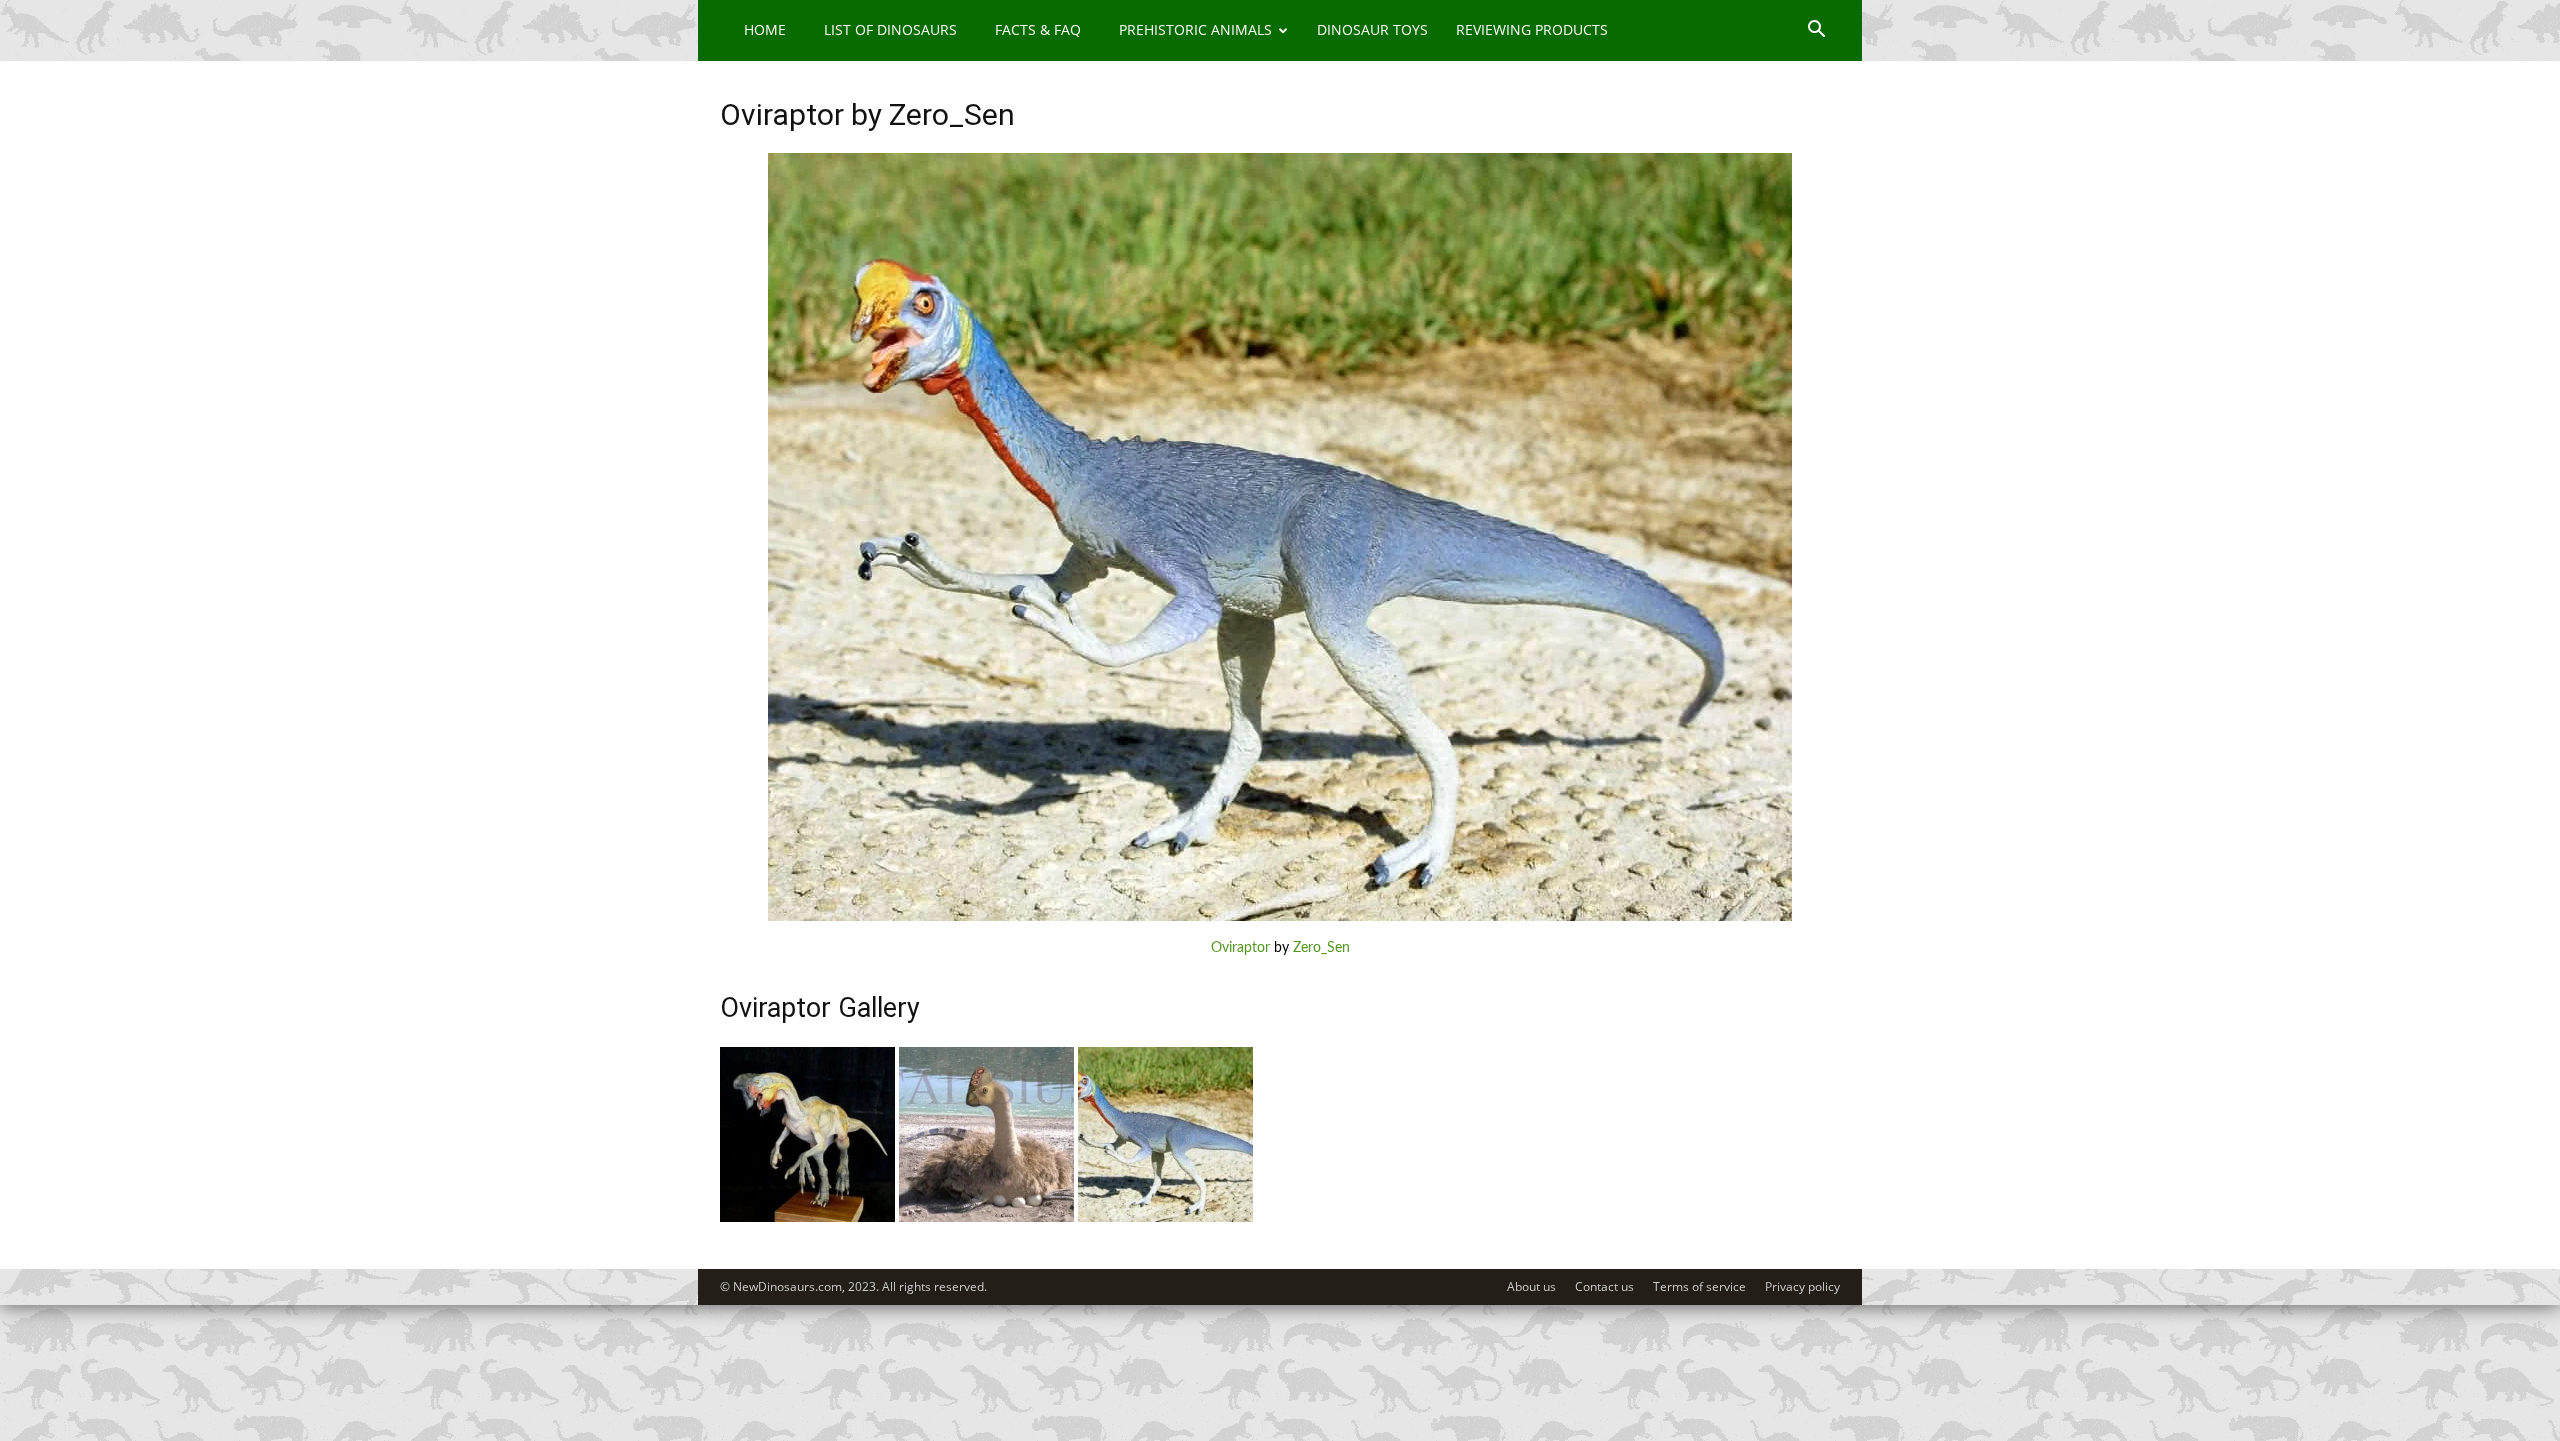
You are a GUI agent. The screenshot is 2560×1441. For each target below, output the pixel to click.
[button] (1816, 31)
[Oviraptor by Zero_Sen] (1280, 917)
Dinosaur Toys (1372, 29)
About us (1531, 1286)
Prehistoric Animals (1195, 29)
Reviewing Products (1532, 29)
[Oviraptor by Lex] (986, 1218)
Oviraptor (1240, 948)
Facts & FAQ (1038, 29)
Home (765, 29)
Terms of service (1699, 1286)
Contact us (1604, 1286)
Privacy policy (1802, 1286)
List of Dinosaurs (890, 29)
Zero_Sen (1321, 948)
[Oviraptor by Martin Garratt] (807, 1218)
